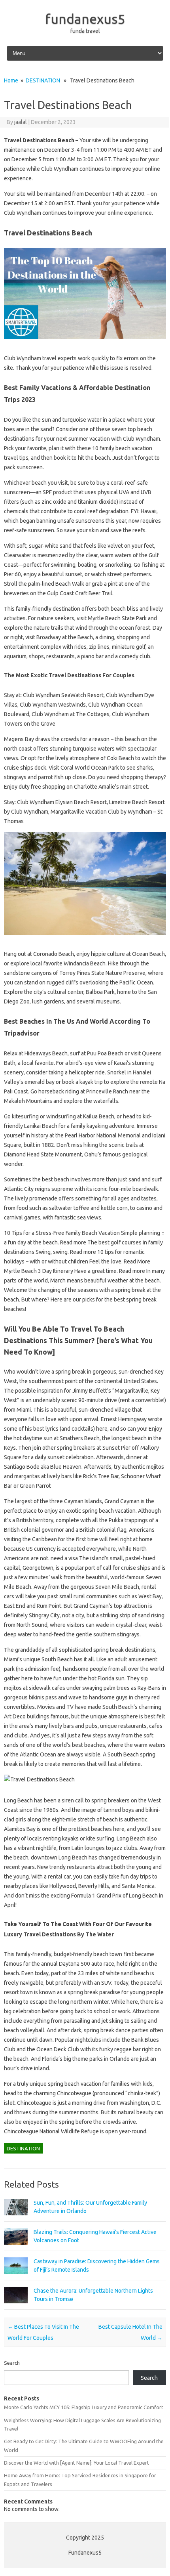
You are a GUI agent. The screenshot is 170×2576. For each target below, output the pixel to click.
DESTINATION (43, 80)
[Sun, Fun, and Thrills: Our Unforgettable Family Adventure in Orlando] (16, 2219)
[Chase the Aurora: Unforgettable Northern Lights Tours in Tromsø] (16, 2307)
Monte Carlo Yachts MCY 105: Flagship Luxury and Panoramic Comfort (84, 2407)
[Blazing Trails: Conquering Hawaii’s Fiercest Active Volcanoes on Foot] (16, 2248)
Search (12, 2363)
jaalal (21, 122)
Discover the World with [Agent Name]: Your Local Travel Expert (76, 2463)
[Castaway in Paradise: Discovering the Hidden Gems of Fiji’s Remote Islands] (16, 2278)
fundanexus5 (85, 19)
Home (11, 80)
